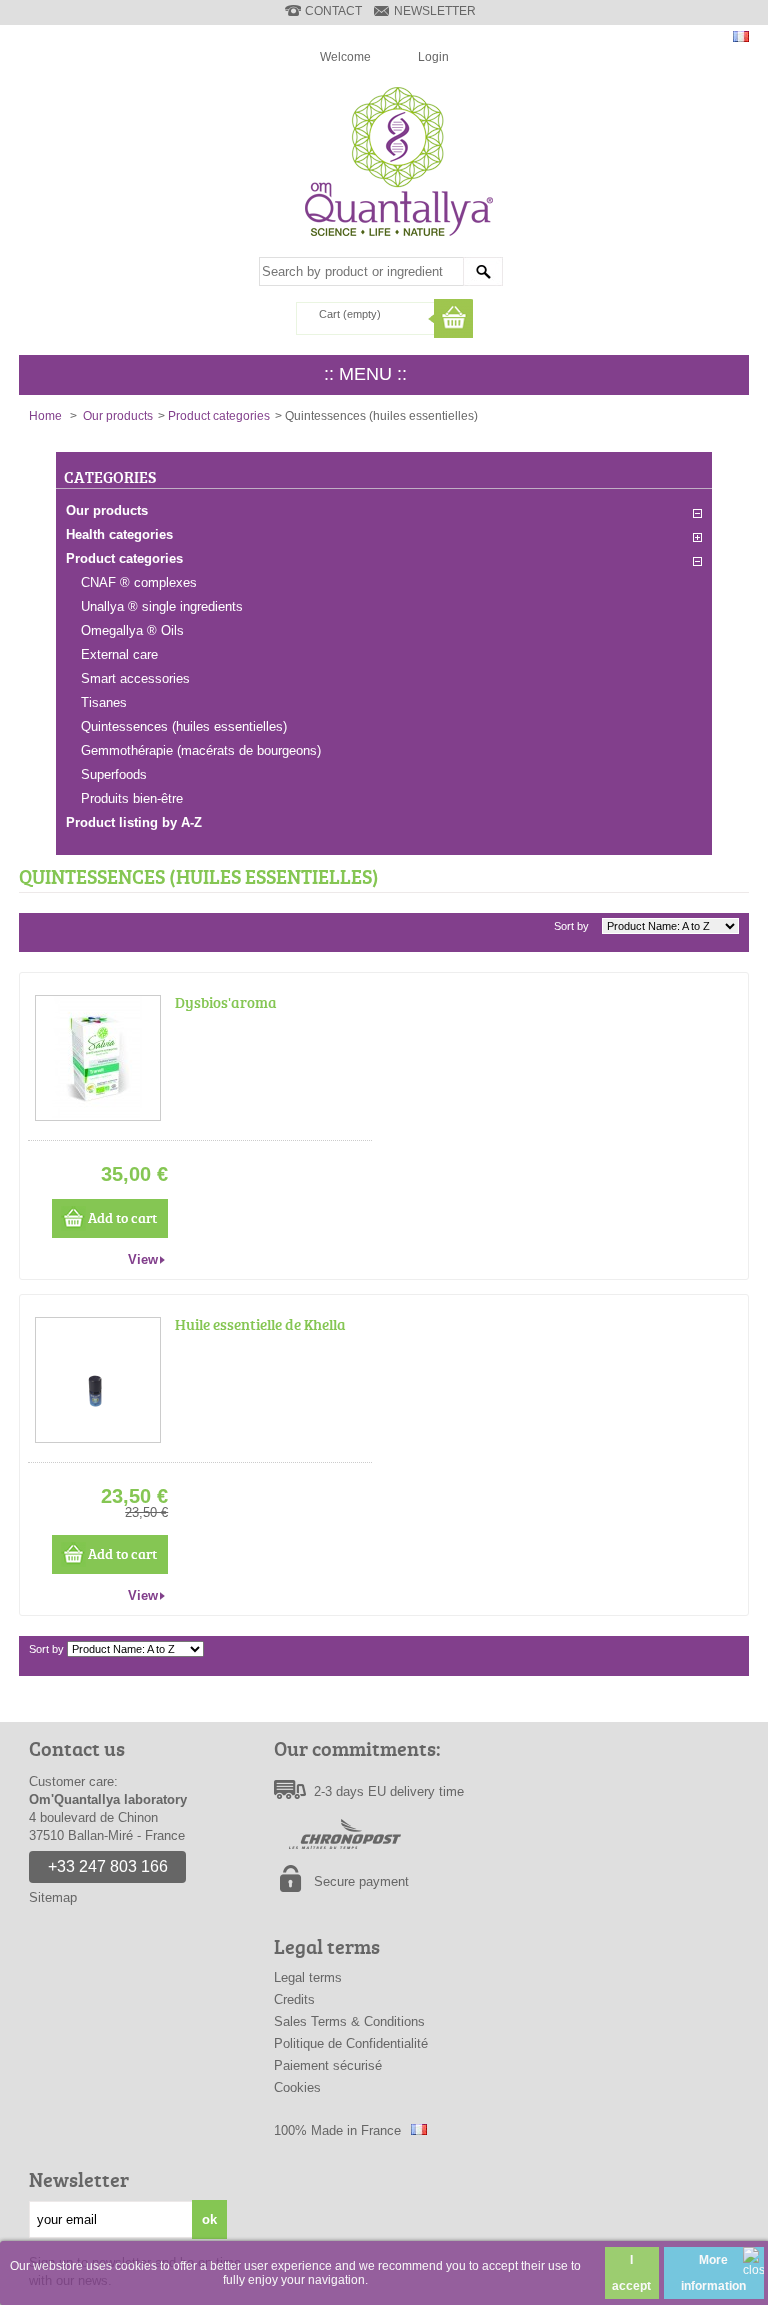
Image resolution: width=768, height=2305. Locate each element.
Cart (350, 314)
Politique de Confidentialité (351, 2043)
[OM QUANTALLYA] (396, 244)
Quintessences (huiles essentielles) (184, 726)
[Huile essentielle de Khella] (98, 1380)
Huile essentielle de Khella (260, 1324)
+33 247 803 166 (108, 1866)
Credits (294, 1999)
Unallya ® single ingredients (162, 606)
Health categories (119, 534)
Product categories (219, 416)
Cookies (297, 2087)
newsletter (435, 11)
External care (119, 654)
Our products (118, 416)
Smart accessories (135, 678)
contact (333, 11)
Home (45, 416)
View (143, 1260)
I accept (631, 2273)
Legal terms (308, 1977)
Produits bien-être (132, 798)
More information (713, 2273)
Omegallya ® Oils (132, 630)
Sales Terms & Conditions (349, 2021)
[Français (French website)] (741, 37)
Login (433, 56)
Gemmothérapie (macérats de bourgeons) (201, 750)
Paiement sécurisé (328, 2065)
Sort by (571, 926)
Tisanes (104, 702)
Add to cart (122, 1217)
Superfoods (114, 774)
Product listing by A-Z (134, 822)
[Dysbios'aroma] (98, 1058)
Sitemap (53, 1897)
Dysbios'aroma (226, 1002)
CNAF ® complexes (139, 582)
